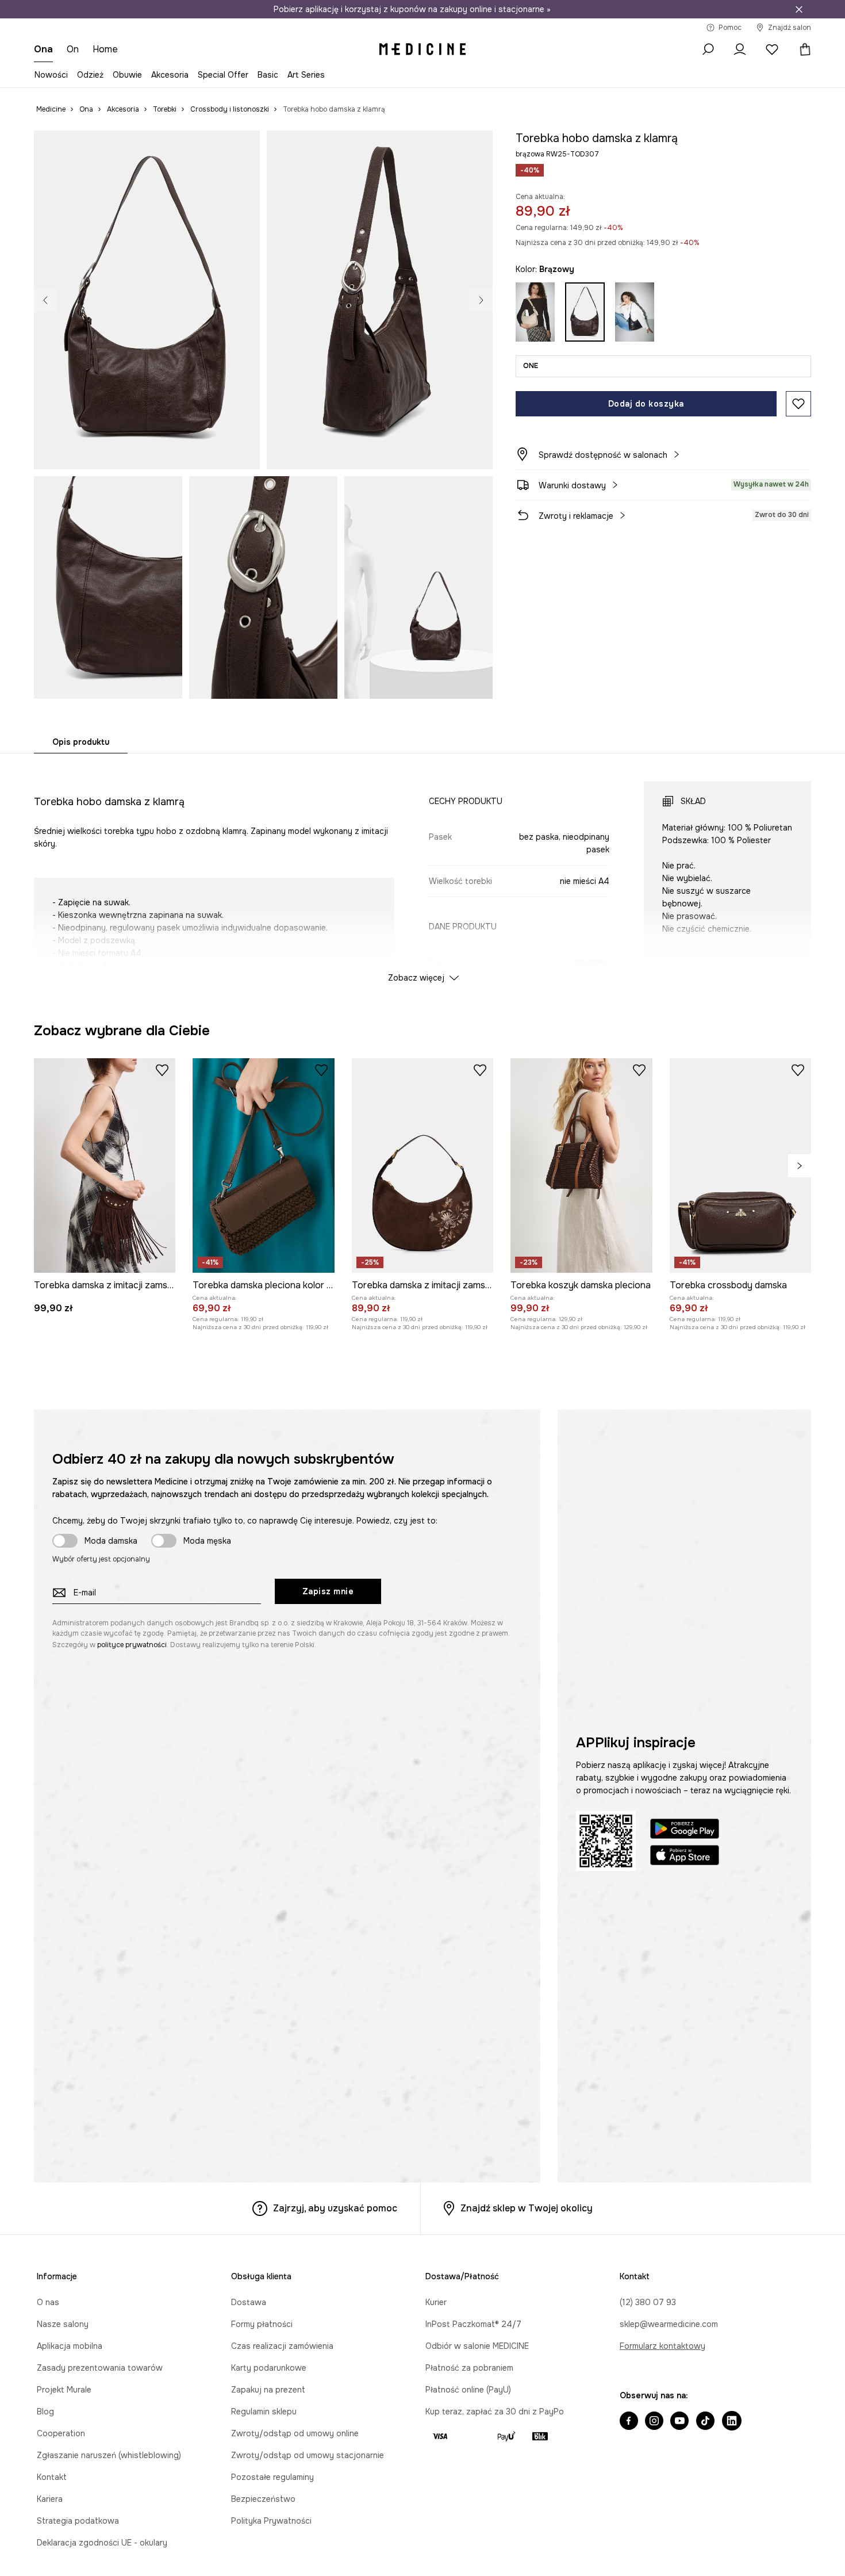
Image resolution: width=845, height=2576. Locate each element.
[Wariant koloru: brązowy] (585, 312)
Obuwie (127, 75)
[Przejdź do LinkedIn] (732, 2422)
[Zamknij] (799, 9)
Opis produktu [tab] (81, 742)
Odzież (90, 75)
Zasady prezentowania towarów (100, 2368)
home (105, 49)
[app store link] (685, 1857)
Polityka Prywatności (271, 2521)
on (73, 49)
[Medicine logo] (422, 49)
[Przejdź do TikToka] (705, 2422)
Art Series (306, 75)
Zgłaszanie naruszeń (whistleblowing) (109, 2455)
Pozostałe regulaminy (272, 2477)
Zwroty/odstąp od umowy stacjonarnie (308, 2455)
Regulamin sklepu (264, 2412)
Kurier (436, 2302)
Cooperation (61, 2433)
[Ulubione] (772, 49)
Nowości (51, 75)
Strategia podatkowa (78, 2521)
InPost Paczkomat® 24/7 (473, 2324)
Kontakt (52, 2477)
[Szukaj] (708, 49)
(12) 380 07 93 (648, 2302)
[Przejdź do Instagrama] (654, 2422)
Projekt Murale (64, 2390)
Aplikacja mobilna (70, 2346)
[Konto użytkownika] (740, 49)
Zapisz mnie (328, 1591)
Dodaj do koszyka (646, 404)
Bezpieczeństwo (263, 2499)
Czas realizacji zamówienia (282, 2346)
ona (43, 49)
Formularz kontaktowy (662, 2346)
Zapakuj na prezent (268, 2390)
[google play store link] (685, 1830)
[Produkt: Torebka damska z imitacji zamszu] (105, 1165)
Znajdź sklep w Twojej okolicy (527, 2208)
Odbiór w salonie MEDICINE (477, 2346)
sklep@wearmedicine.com (669, 2324)
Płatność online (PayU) (468, 2390)
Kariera (50, 2499)
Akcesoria (170, 75)
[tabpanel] (422, 871)
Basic (268, 75)
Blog (45, 2412)
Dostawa (249, 2302)
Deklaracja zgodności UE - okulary (102, 2543)
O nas (48, 2302)
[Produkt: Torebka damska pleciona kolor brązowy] (263, 1165)
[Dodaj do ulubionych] (798, 404)
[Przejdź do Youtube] (679, 2422)
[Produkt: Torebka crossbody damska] (740, 1165)
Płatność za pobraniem (469, 2368)
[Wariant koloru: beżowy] (535, 312)
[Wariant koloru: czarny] (635, 312)
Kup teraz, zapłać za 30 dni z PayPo (495, 2412)
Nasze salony (63, 2324)
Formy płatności (262, 2324)
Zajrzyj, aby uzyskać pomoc (335, 2208)
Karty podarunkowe (269, 2368)
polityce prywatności (132, 1645)
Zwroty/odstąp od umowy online (295, 2433)
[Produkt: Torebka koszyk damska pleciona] (581, 1165)
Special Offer (223, 75)
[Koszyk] (801, 49)
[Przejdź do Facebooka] (629, 2422)
